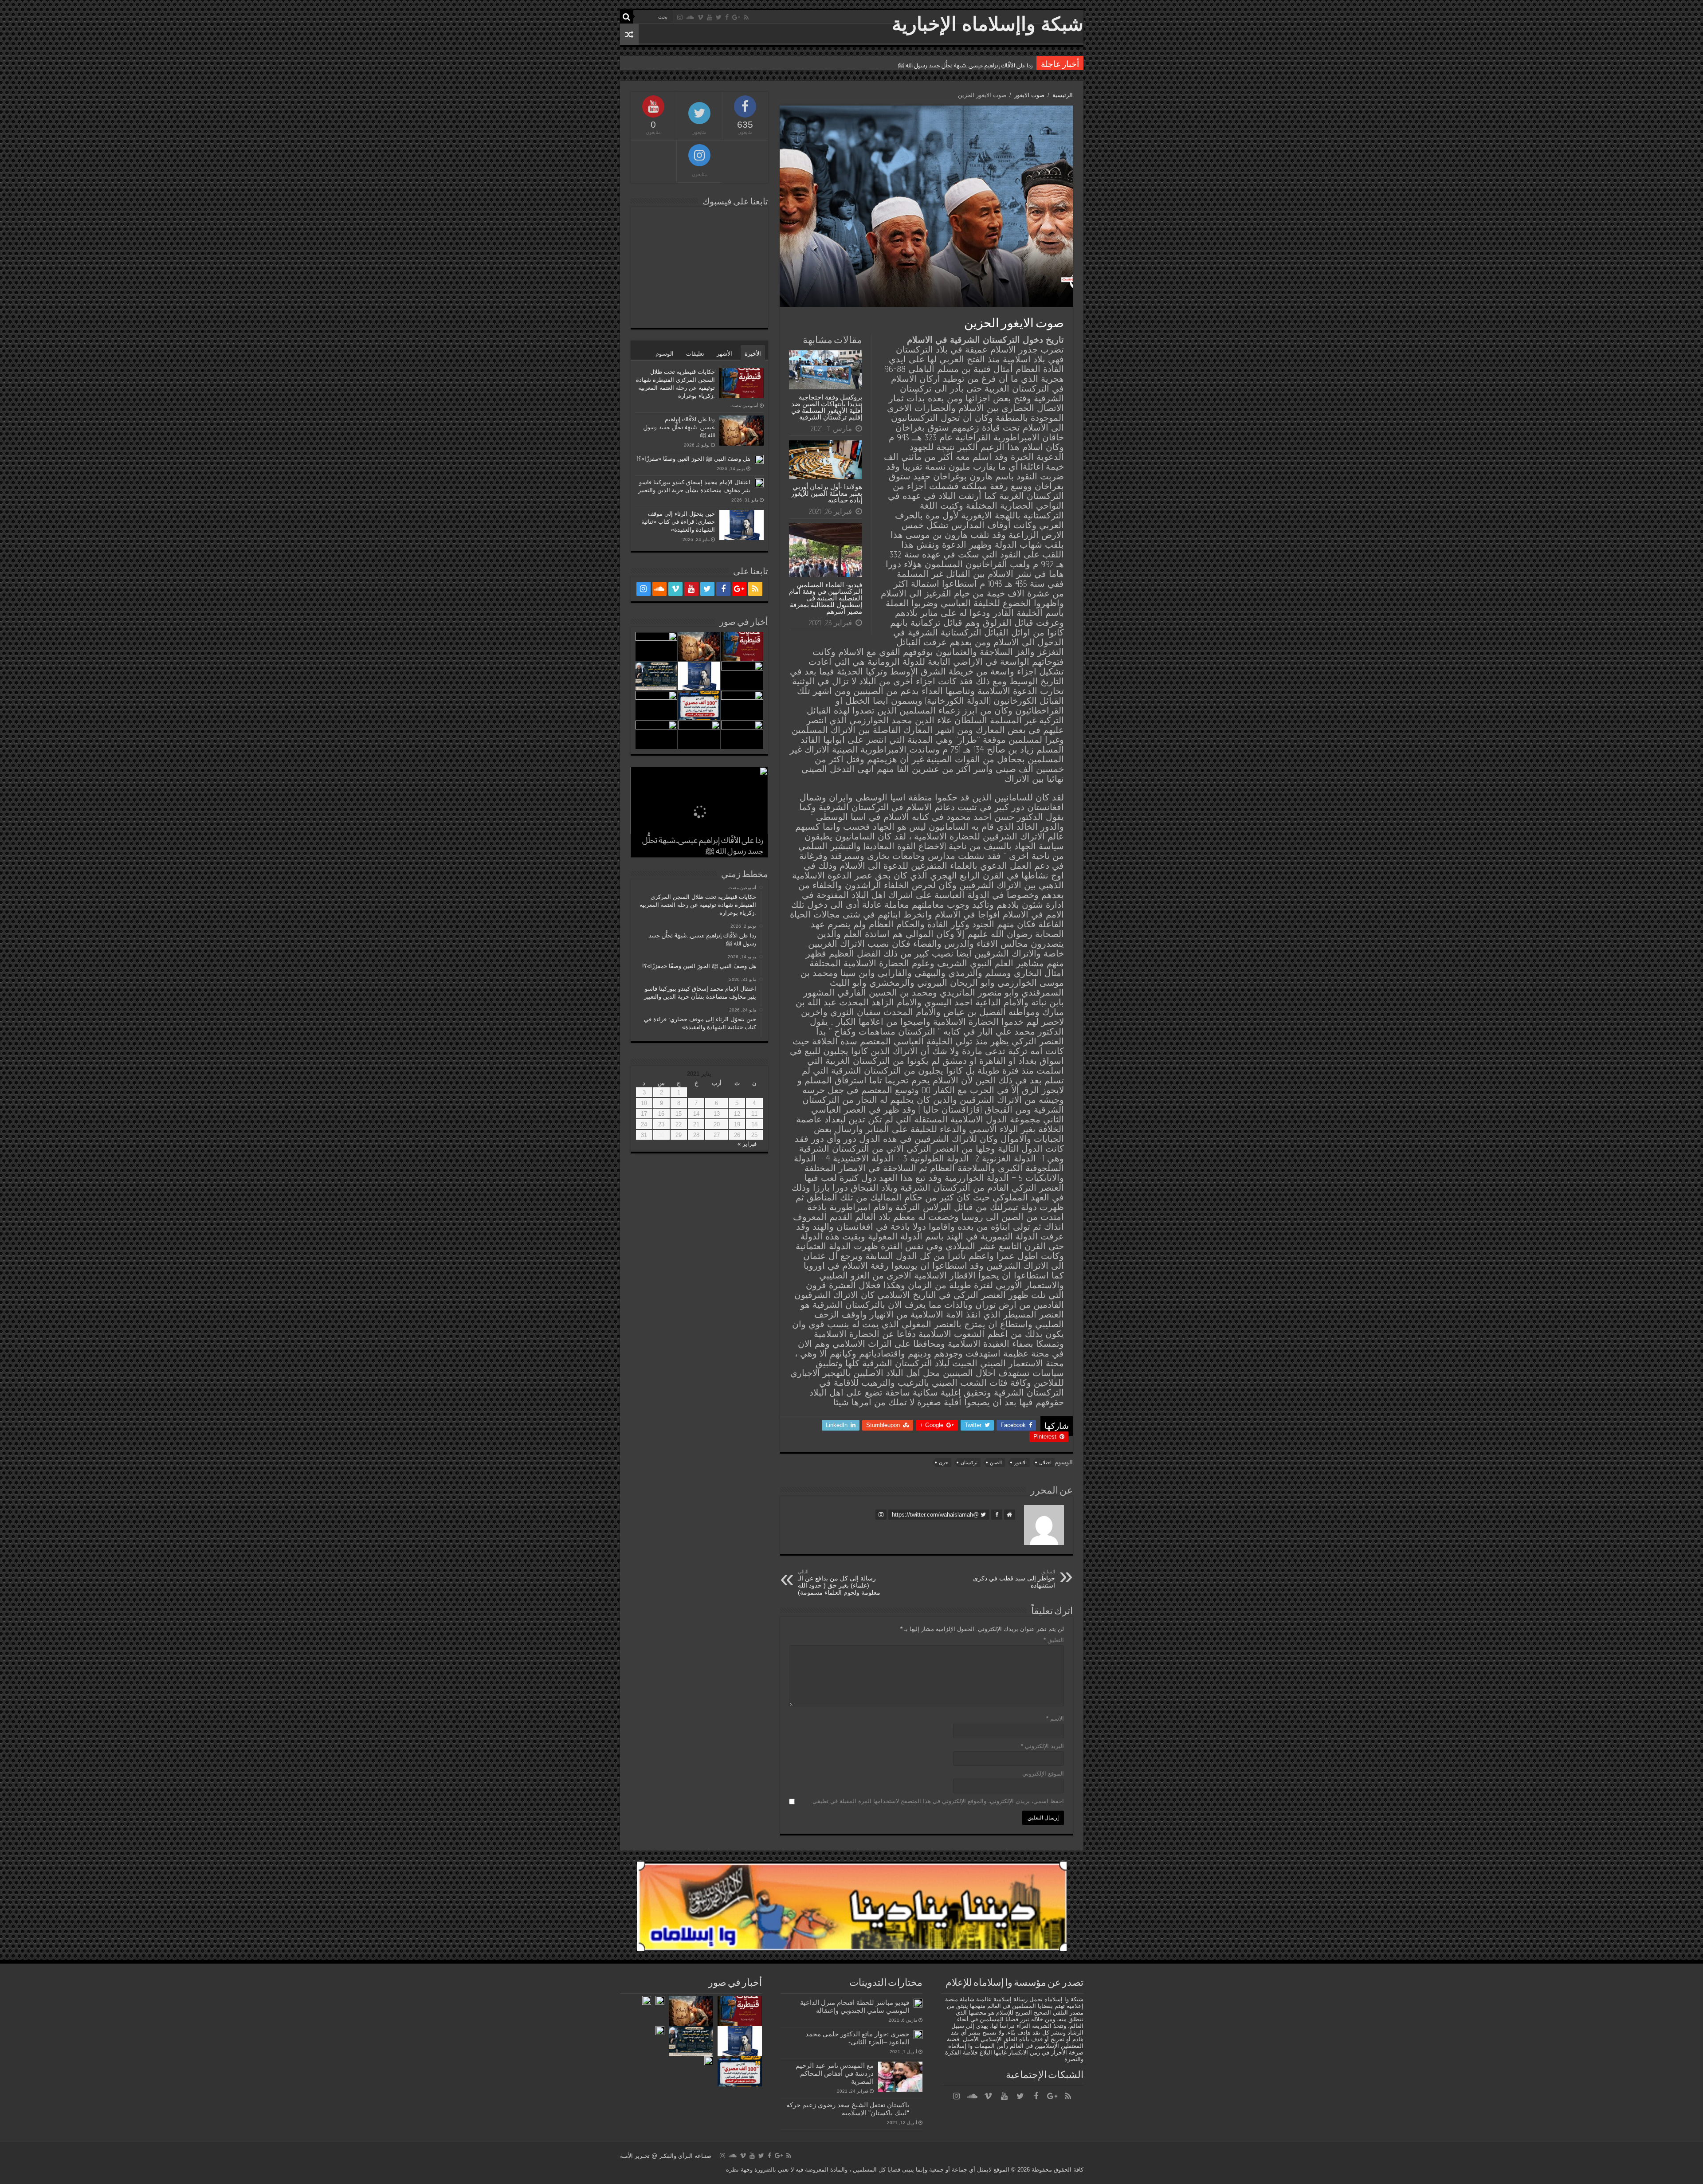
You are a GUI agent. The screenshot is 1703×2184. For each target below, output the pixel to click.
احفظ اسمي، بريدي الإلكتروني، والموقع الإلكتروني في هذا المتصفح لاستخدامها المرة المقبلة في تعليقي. (937, 1801)
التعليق (1054, 1640)
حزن (944, 1463)
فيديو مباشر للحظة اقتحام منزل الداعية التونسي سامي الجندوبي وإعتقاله (855, 2006)
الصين (996, 1463)
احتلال (1045, 1463)
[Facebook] (727, 17)
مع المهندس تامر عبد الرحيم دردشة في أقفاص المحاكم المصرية (835, 2073)
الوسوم (665, 354)
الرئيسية (1063, 95)
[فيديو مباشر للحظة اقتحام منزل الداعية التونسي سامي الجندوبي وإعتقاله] (918, 2003)
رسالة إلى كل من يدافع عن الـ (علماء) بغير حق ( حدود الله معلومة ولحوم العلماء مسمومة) (839, 1582)
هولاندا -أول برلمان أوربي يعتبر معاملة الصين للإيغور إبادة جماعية (827, 493)
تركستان (969, 1463)
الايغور (1020, 1463)
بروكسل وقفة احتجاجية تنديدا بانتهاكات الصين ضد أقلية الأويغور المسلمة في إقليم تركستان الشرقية (827, 407)
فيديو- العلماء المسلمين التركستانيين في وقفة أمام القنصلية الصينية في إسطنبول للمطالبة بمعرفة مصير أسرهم (826, 598)
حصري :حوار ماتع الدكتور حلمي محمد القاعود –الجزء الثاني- (857, 2038)
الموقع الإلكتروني (1043, 1774)
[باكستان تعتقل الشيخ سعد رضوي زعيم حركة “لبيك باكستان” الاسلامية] (918, 2106)
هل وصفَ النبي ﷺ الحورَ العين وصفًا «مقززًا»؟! (977, 65)
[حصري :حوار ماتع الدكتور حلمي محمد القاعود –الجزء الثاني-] (918, 2035)
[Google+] (736, 17)
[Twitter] (719, 17)
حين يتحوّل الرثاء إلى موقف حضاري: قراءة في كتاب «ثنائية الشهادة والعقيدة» (678, 522)
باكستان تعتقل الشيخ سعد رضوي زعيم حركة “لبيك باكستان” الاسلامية (848, 2109)
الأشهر (724, 354)
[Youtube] (710, 17)
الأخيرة (753, 354)
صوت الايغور (1029, 95)
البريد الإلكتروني (1042, 1746)
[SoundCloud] (690, 17)
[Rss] (746, 17)
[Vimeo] (700, 17)
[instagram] (680, 17)
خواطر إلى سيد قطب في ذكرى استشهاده (1014, 1579)
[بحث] (627, 17)
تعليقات (695, 354)
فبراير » (747, 1144)
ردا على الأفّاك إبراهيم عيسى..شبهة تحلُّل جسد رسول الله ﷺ (679, 427)
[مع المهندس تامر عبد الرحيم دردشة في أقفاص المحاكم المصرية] (900, 2077)
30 (661, 1135)
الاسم (1055, 1719)
